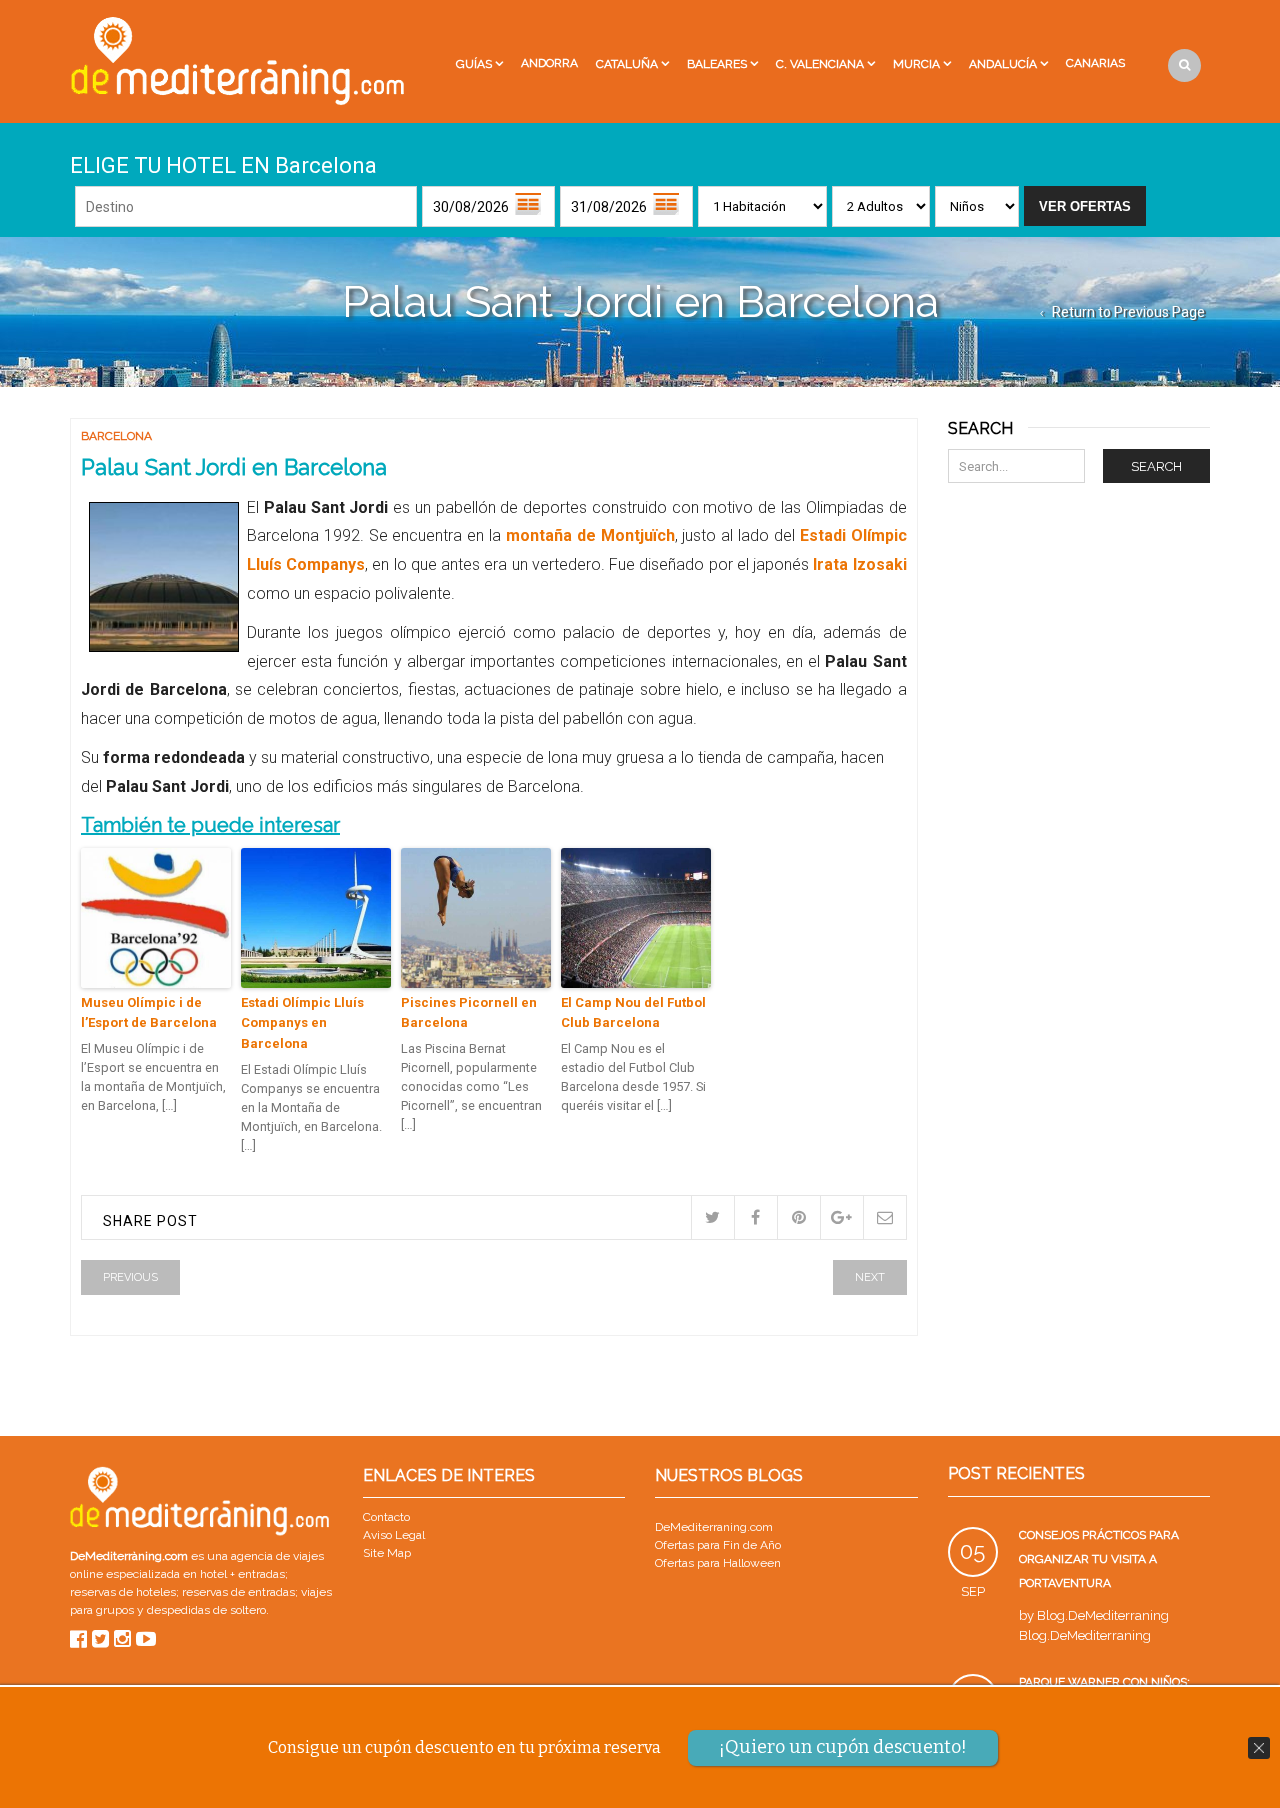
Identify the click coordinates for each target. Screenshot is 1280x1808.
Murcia (916, 64)
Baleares (717, 64)
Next (870, 1277)
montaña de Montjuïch (587, 535)
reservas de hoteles (123, 1592)
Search (1156, 466)
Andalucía (1003, 64)
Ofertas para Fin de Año (718, 1545)
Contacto (386, 1517)
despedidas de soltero (206, 1610)
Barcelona (116, 436)
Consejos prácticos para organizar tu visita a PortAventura (1099, 1559)
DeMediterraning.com (714, 1527)
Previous (130, 1277)
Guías (474, 64)
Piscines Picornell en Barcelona (469, 1013)
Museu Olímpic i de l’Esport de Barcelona (149, 1013)
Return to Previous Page (1128, 312)
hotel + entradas (241, 1574)
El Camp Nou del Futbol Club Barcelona (633, 1013)
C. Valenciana (820, 64)
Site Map (387, 1553)
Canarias (1095, 63)
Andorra (549, 63)
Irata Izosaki (859, 564)
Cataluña (627, 64)
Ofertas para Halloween (718, 1563)
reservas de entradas (238, 1592)
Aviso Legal (394, 1535)
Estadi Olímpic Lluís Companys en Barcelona (302, 1023)
